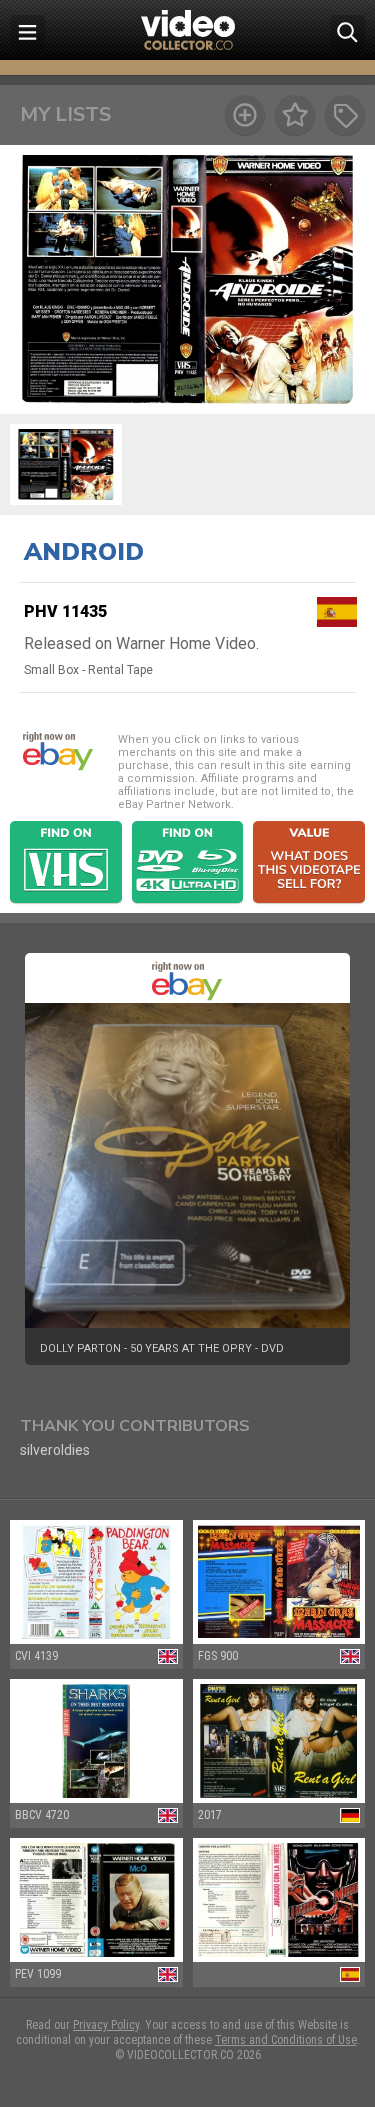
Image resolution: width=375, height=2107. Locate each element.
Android (84, 552)
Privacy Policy (106, 2025)
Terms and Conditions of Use (286, 2040)
